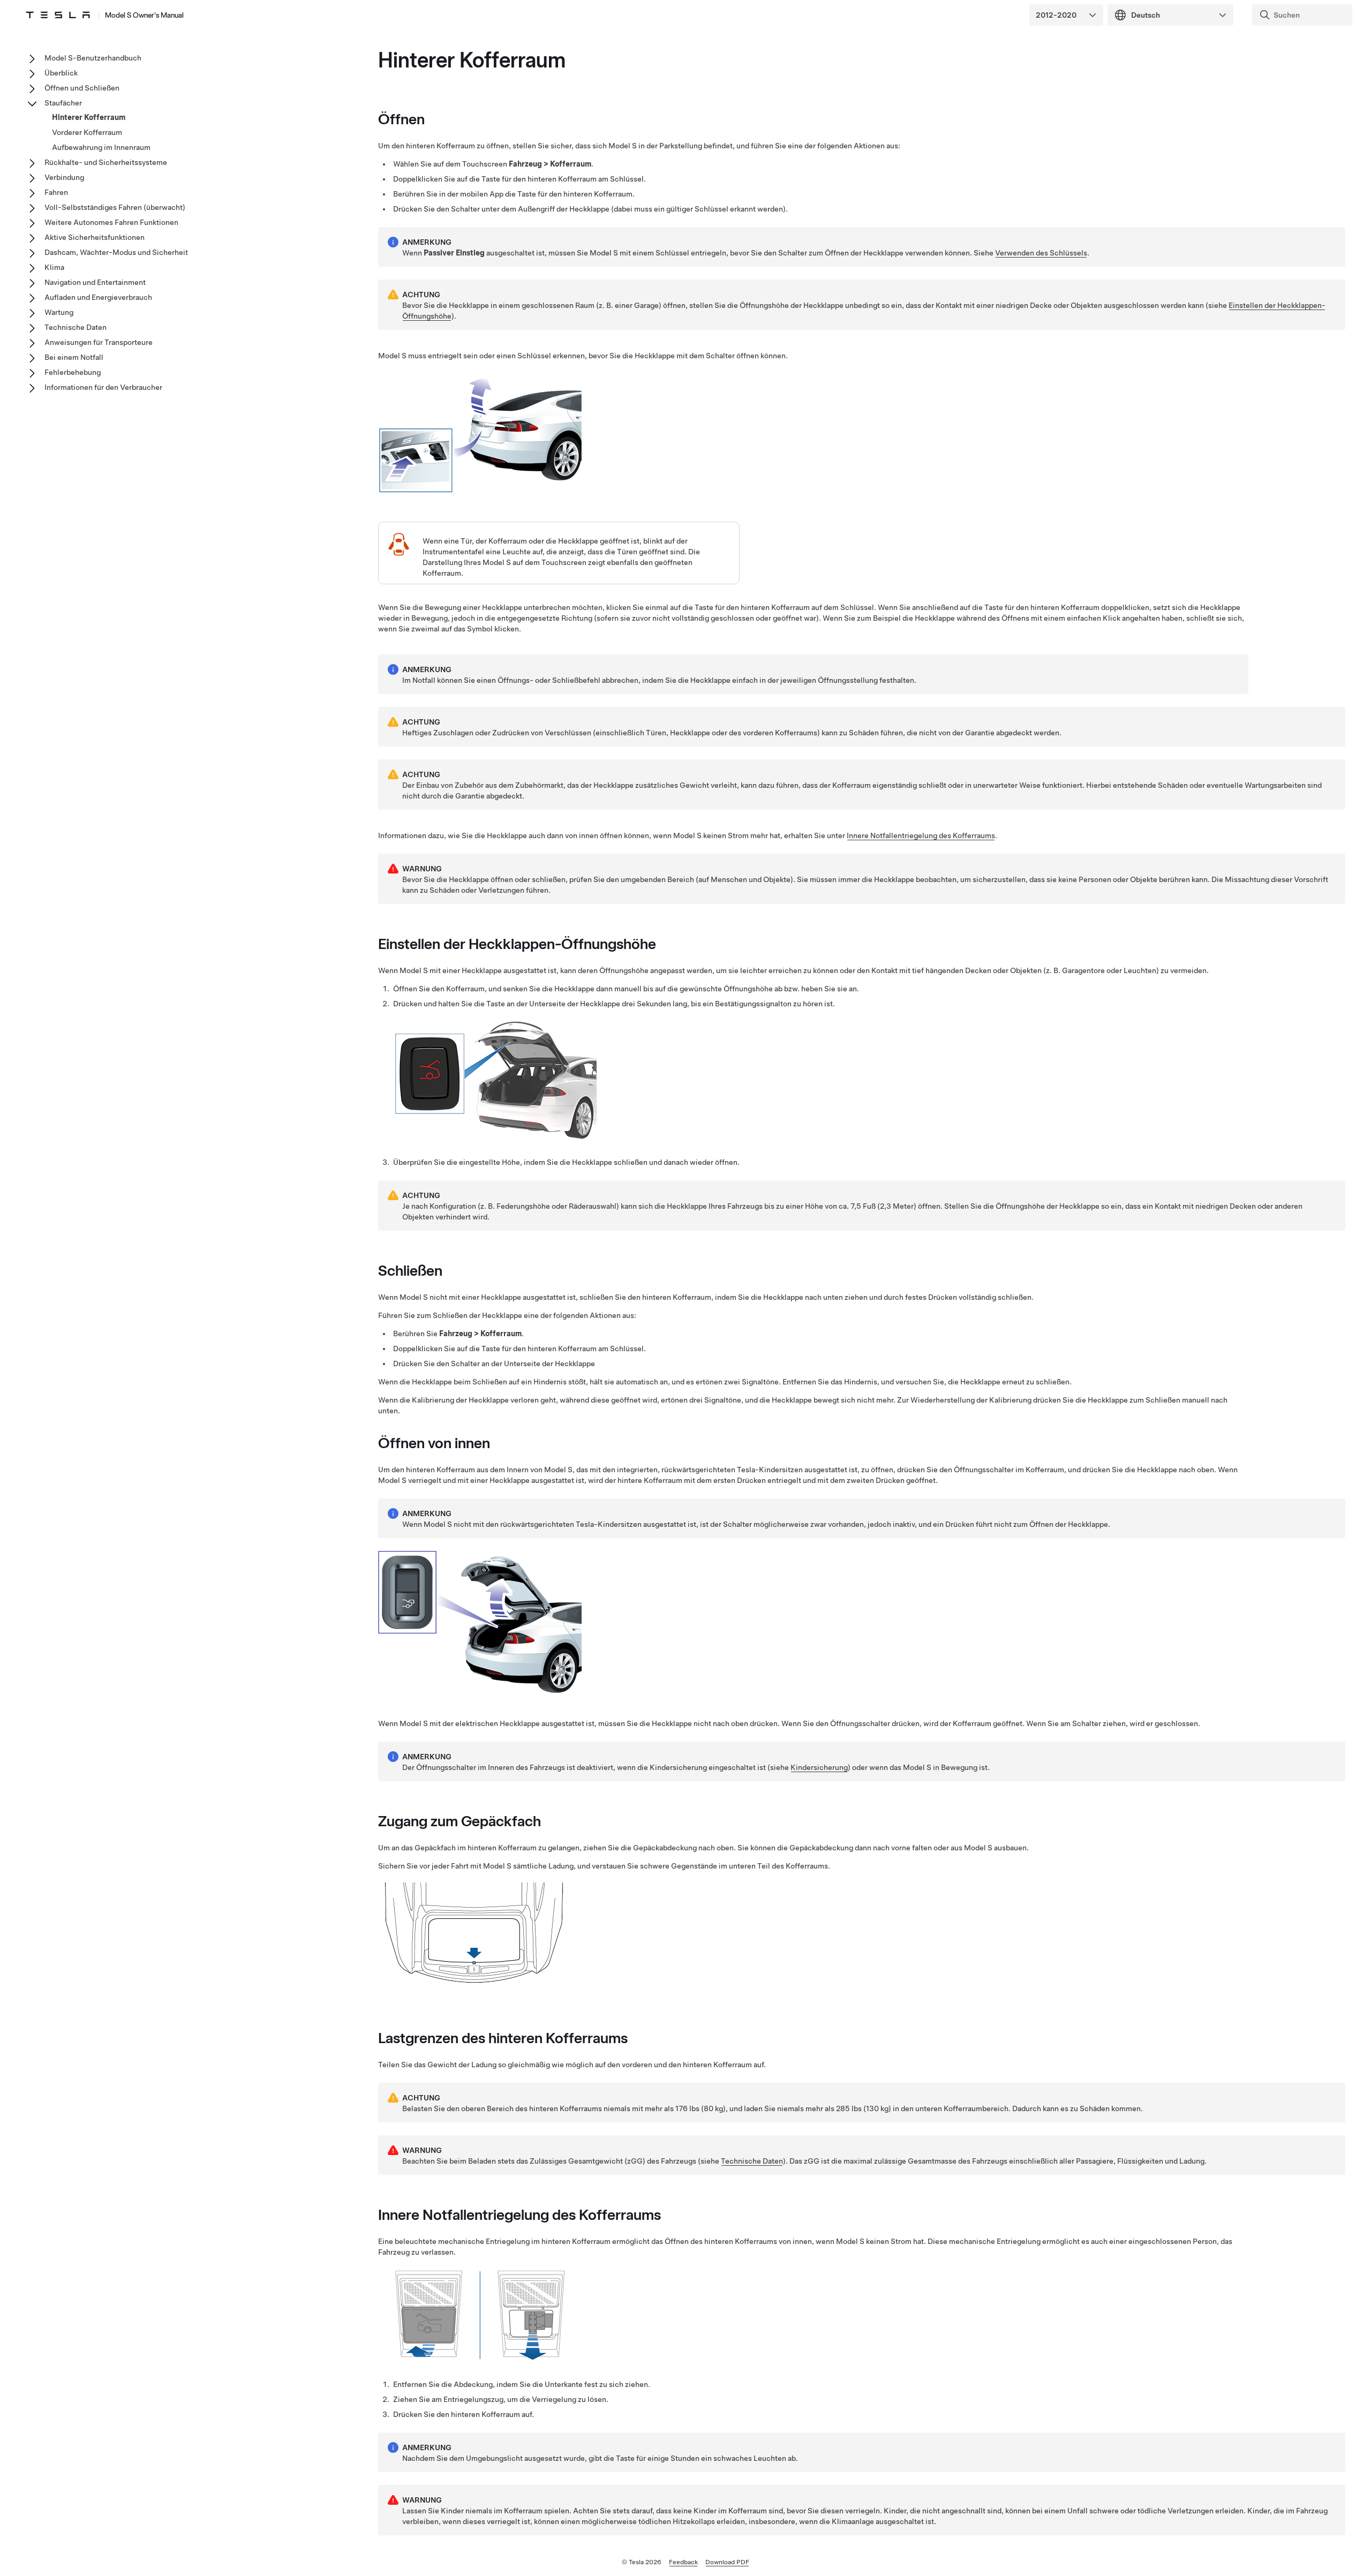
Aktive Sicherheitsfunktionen (95, 237)
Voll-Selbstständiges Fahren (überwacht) (115, 207)
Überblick (61, 73)
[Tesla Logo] (58, 15)
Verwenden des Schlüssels (1041, 253)
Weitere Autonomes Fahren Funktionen (111, 222)
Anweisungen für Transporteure (99, 342)
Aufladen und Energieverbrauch (98, 297)
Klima (54, 267)
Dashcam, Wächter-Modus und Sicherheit (116, 252)
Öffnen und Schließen (82, 88)
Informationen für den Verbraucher (103, 387)
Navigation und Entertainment (95, 282)
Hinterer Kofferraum (89, 117)
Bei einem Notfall (74, 357)
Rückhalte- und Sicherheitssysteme (106, 162)
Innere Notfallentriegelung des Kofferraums (921, 835)
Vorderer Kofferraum (87, 132)
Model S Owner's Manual (144, 15)
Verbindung (64, 177)
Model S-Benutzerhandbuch (93, 58)
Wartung (59, 312)
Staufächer (63, 103)
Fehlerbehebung (73, 372)
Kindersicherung (819, 1767)
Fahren (56, 192)
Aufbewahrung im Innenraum (101, 147)
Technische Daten (752, 2161)
